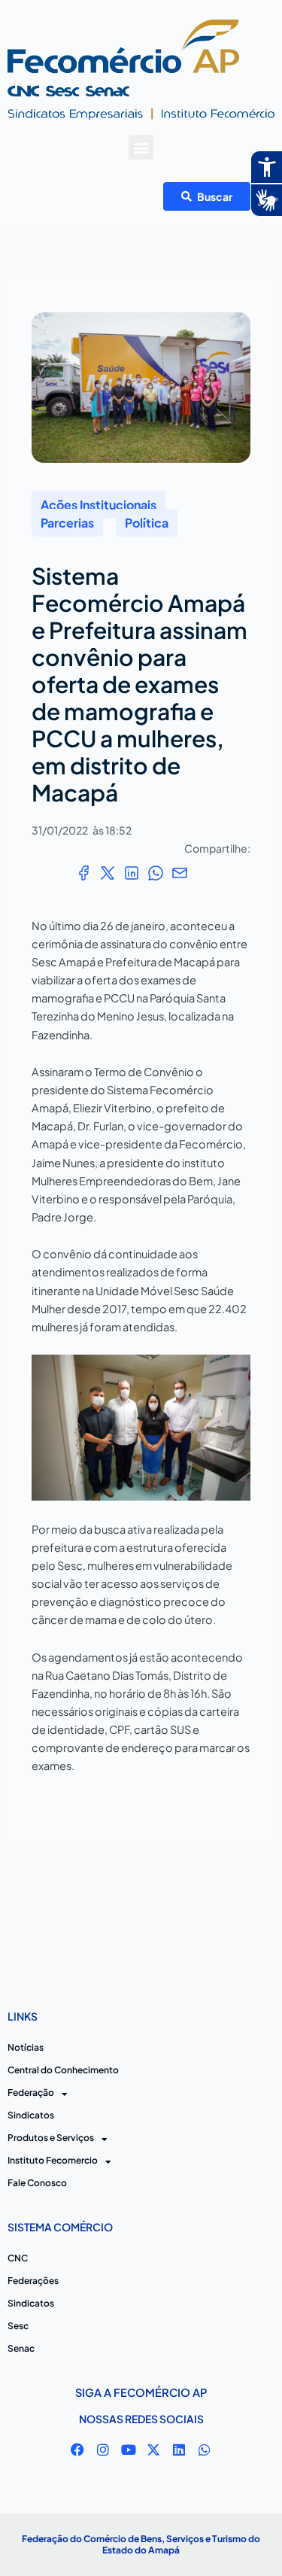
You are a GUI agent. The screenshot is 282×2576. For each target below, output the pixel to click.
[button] (141, 147)
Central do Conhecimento (63, 2070)
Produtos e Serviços (51, 2138)
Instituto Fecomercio (53, 2160)
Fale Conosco (37, 2183)
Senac (21, 2348)
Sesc (18, 2326)
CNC (18, 2258)
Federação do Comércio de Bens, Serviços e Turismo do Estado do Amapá (141, 2545)
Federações (33, 2281)
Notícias (26, 2047)
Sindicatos (31, 2115)
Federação (31, 2092)
